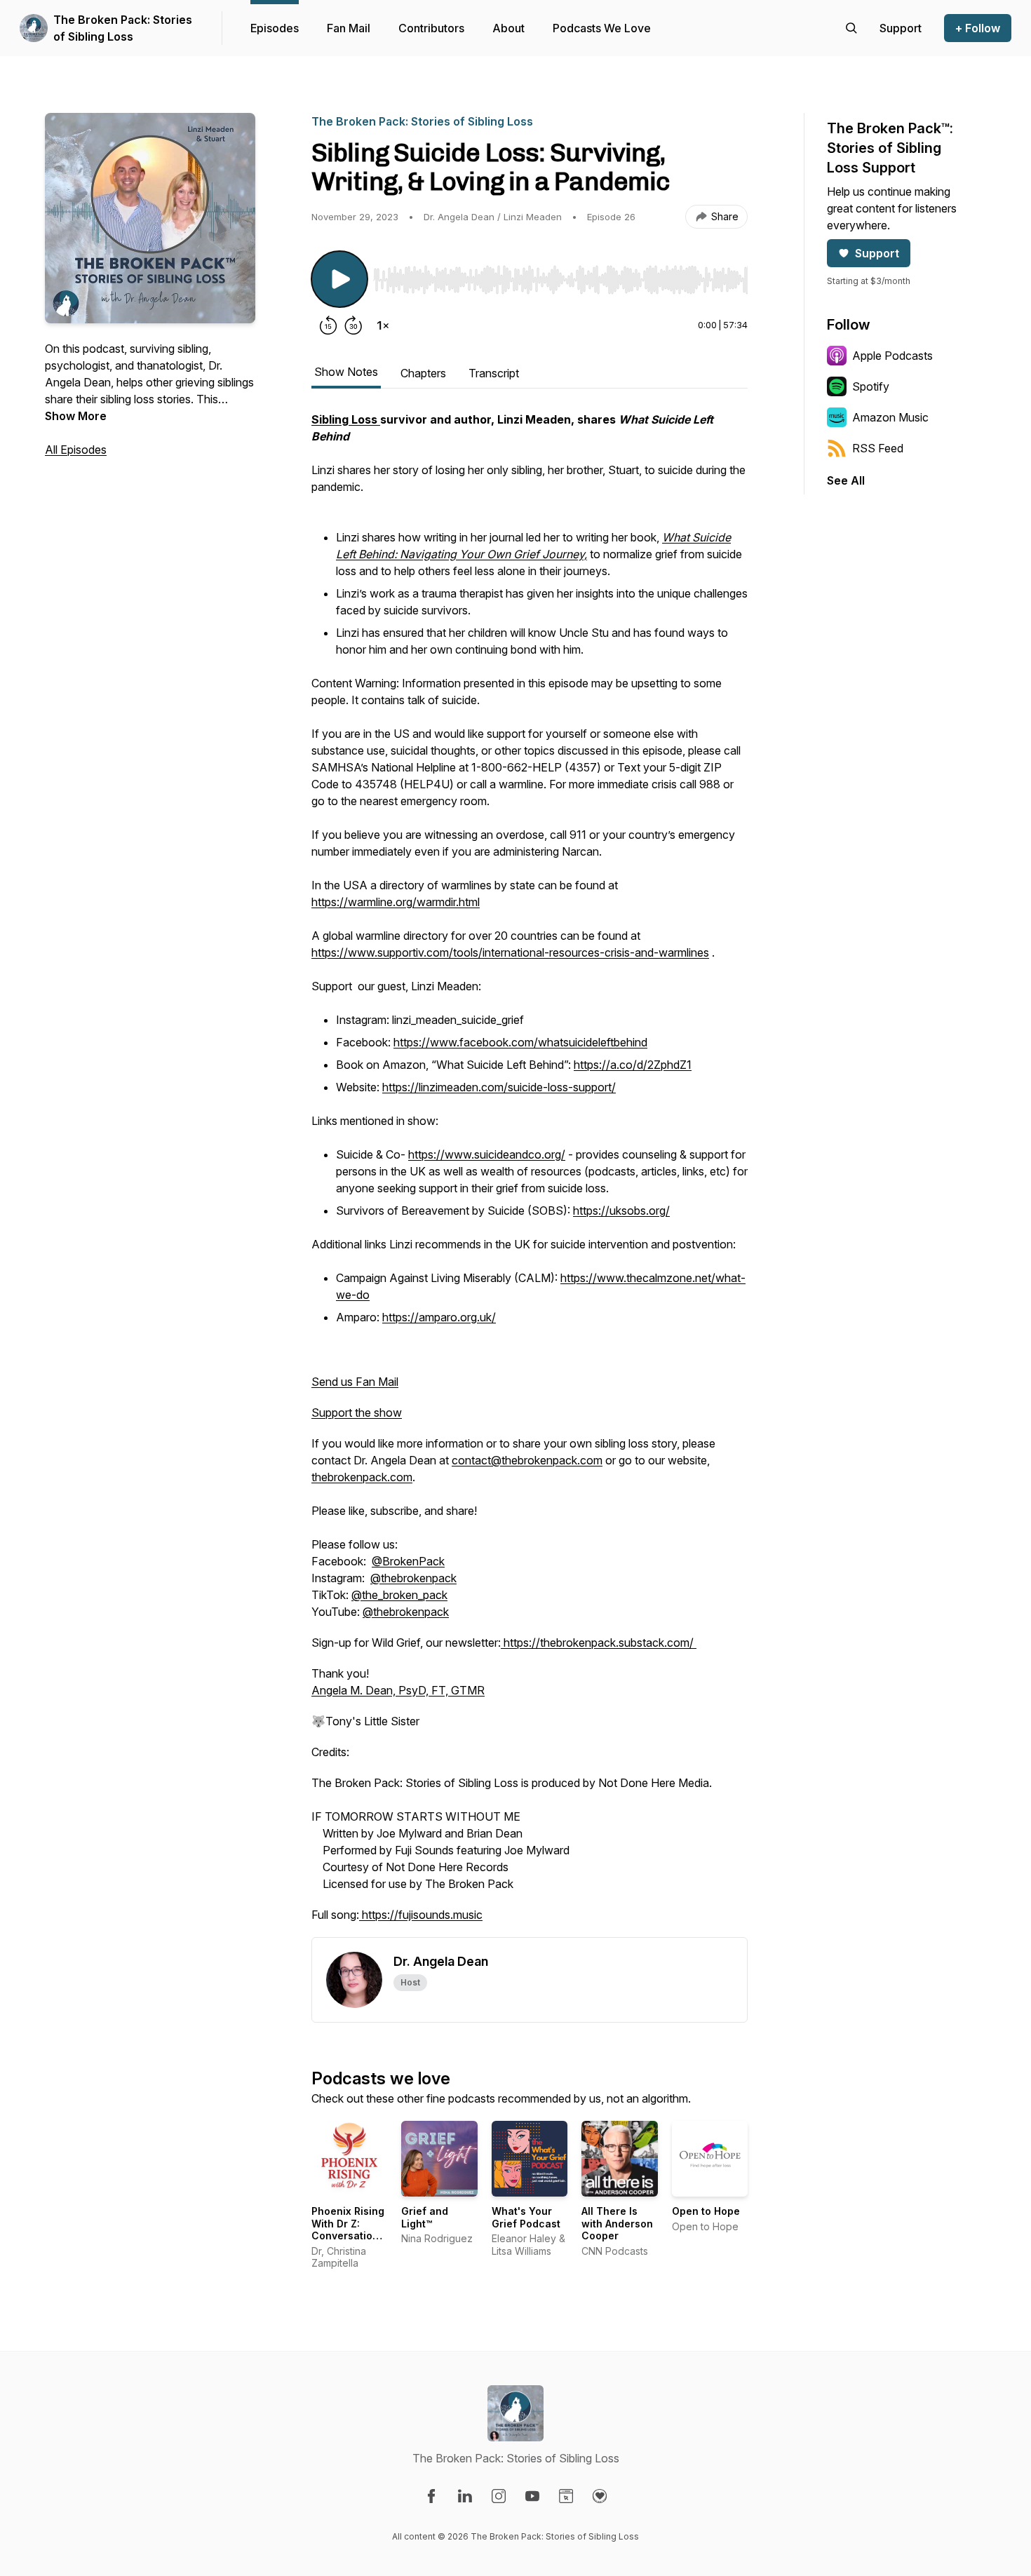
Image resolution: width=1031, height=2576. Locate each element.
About (508, 28)
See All (846, 480)
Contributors (431, 28)
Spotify (871, 386)
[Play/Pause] (339, 279)
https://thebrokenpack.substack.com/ (599, 1643)
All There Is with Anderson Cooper (617, 2223)
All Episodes (76, 450)
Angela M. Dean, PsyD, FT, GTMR (398, 1690)
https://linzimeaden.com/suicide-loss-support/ (499, 1087)
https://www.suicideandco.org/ (487, 1154)
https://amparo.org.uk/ (439, 1317)
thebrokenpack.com (362, 1477)
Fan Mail (349, 28)
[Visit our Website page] (566, 2496)
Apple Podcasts (892, 356)
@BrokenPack (408, 1561)
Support (877, 253)
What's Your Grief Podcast (526, 2217)
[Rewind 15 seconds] (328, 325)
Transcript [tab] (494, 373)
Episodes (275, 28)
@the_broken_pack (399, 1595)
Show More (76, 416)
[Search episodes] (851, 28)
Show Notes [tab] (346, 372)
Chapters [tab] (423, 373)
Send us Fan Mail (355, 1382)
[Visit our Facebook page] (431, 2496)
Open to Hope (706, 2211)
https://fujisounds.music (421, 1915)
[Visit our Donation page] (600, 2496)
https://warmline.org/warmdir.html (396, 902)
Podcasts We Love (602, 28)
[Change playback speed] (383, 325)
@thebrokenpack (413, 1578)
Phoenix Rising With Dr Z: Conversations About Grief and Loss (348, 2236)
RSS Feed (878, 448)
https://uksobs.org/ (621, 1211)
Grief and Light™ (425, 2217)
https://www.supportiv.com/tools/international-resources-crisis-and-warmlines (510, 952)
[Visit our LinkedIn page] (465, 2496)
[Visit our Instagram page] (499, 2496)
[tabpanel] (530, 1174)
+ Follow (978, 28)
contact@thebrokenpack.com (527, 1460)
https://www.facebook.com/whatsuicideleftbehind (520, 1042)
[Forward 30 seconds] (353, 325)
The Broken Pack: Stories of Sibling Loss (123, 28)
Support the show (357, 1412)
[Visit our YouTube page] (532, 2496)
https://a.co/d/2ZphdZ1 (633, 1065)
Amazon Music (890, 417)
